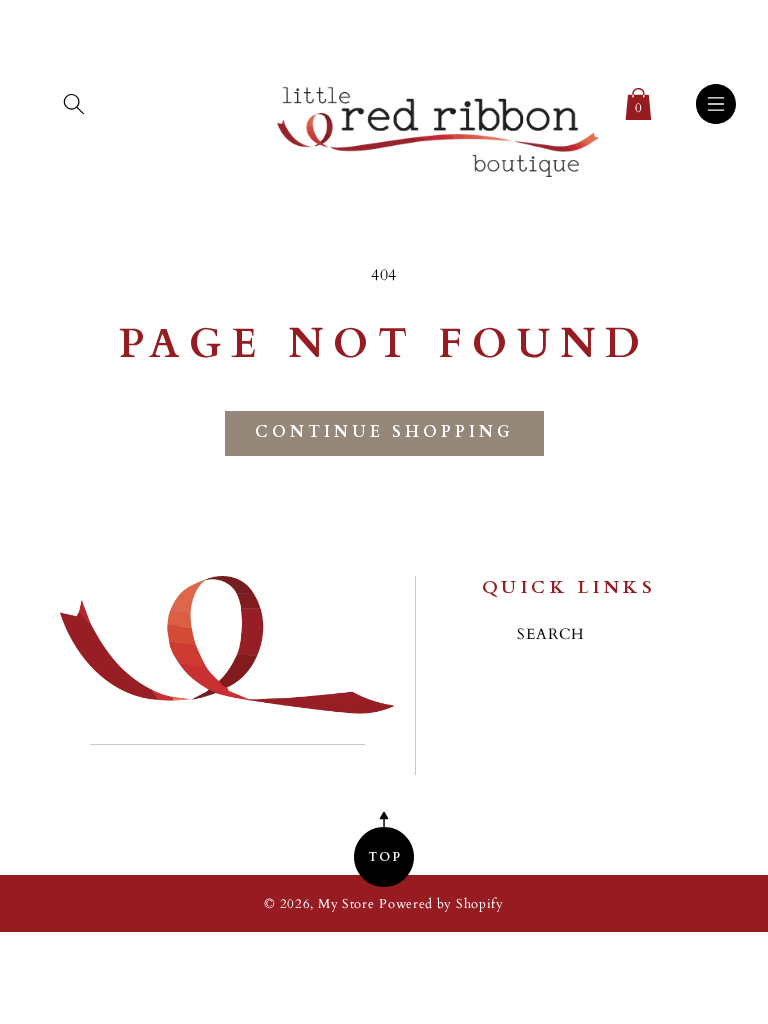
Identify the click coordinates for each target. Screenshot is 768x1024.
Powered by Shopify (441, 904)
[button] (74, 100)
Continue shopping (384, 432)
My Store (346, 904)
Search (551, 634)
